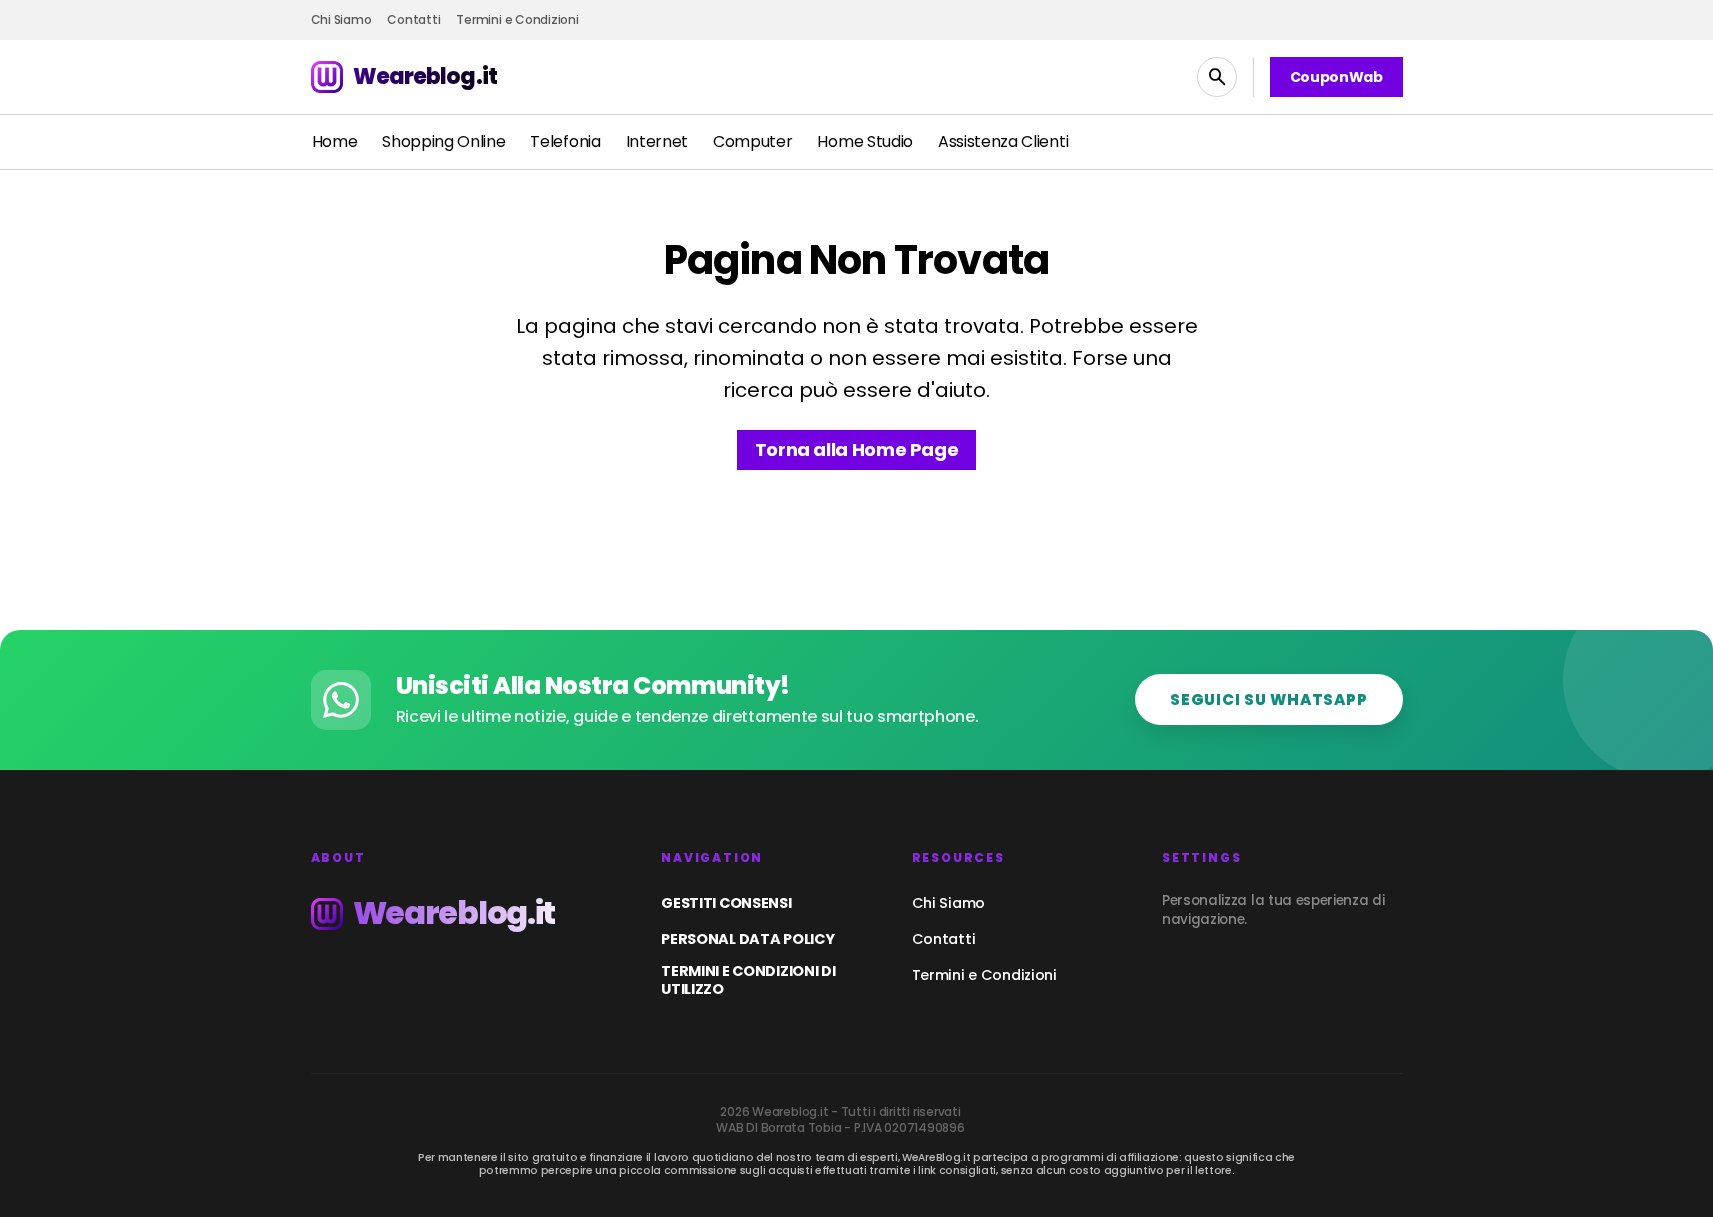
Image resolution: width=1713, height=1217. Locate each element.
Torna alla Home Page (857, 449)
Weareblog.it (425, 76)
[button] (1217, 77)
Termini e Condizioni (984, 975)
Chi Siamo (948, 903)
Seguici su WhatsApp (1268, 699)
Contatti (944, 939)
